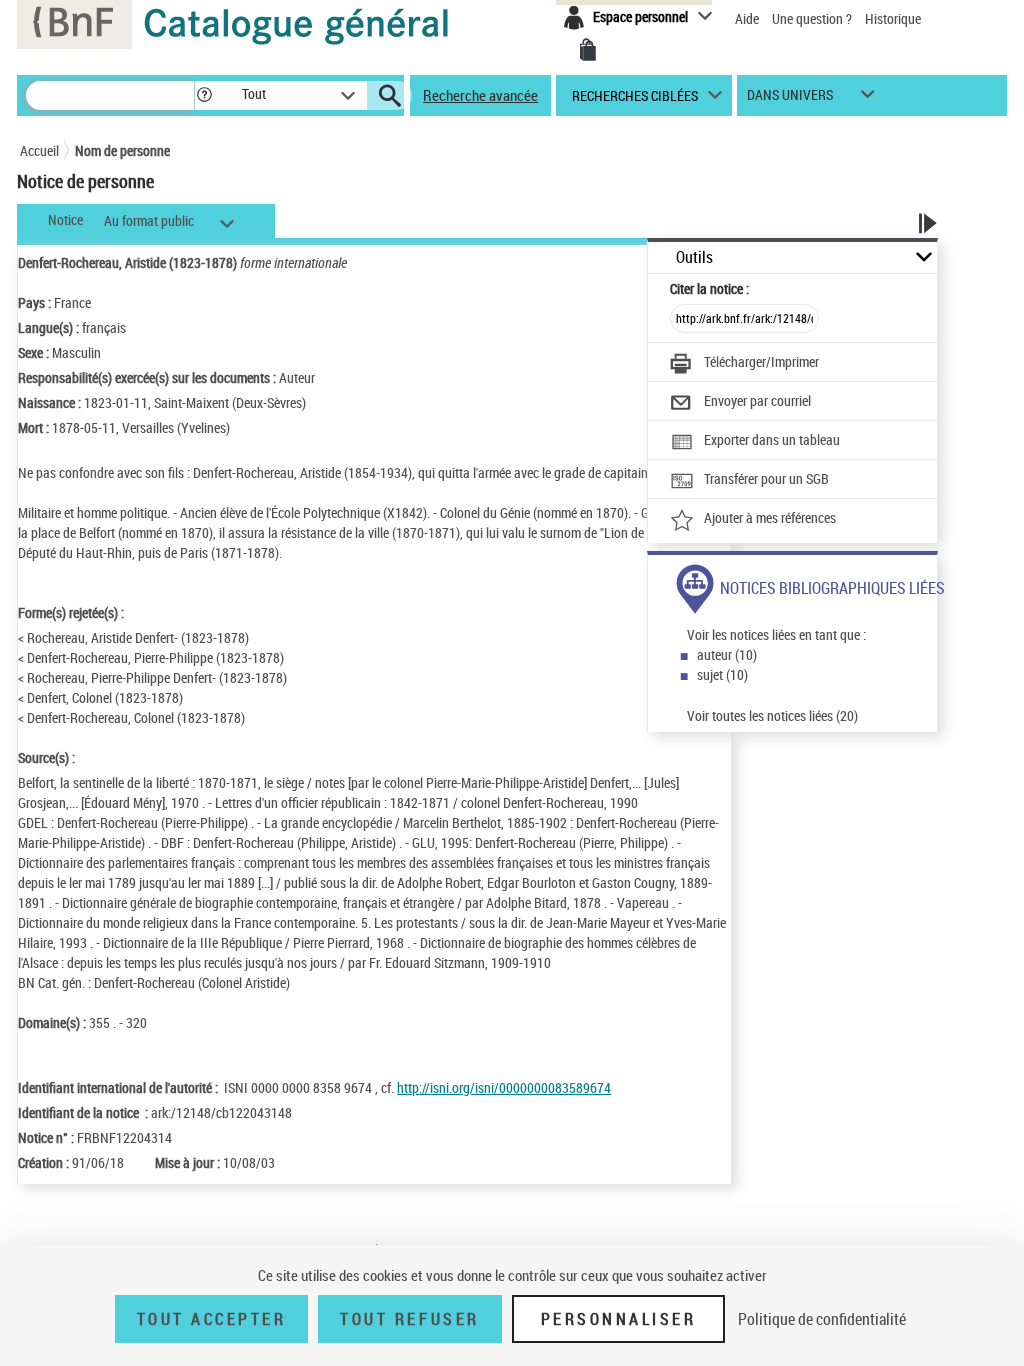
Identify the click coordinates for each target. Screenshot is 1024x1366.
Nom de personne (122, 150)
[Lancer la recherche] (390, 96)
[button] (204, 95)
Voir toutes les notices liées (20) (772, 715)
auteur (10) (727, 654)
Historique (893, 18)
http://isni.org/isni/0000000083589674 (504, 1087)
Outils (694, 257)
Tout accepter (212, 1319)
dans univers (790, 99)
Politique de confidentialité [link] (822, 1319)
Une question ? (813, 18)
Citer (709, 288)
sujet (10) (722, 674)
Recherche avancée (480, 95)
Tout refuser (409, 1319)
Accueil (39, 150)
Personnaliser (619, 1319)
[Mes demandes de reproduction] (588, 50)
